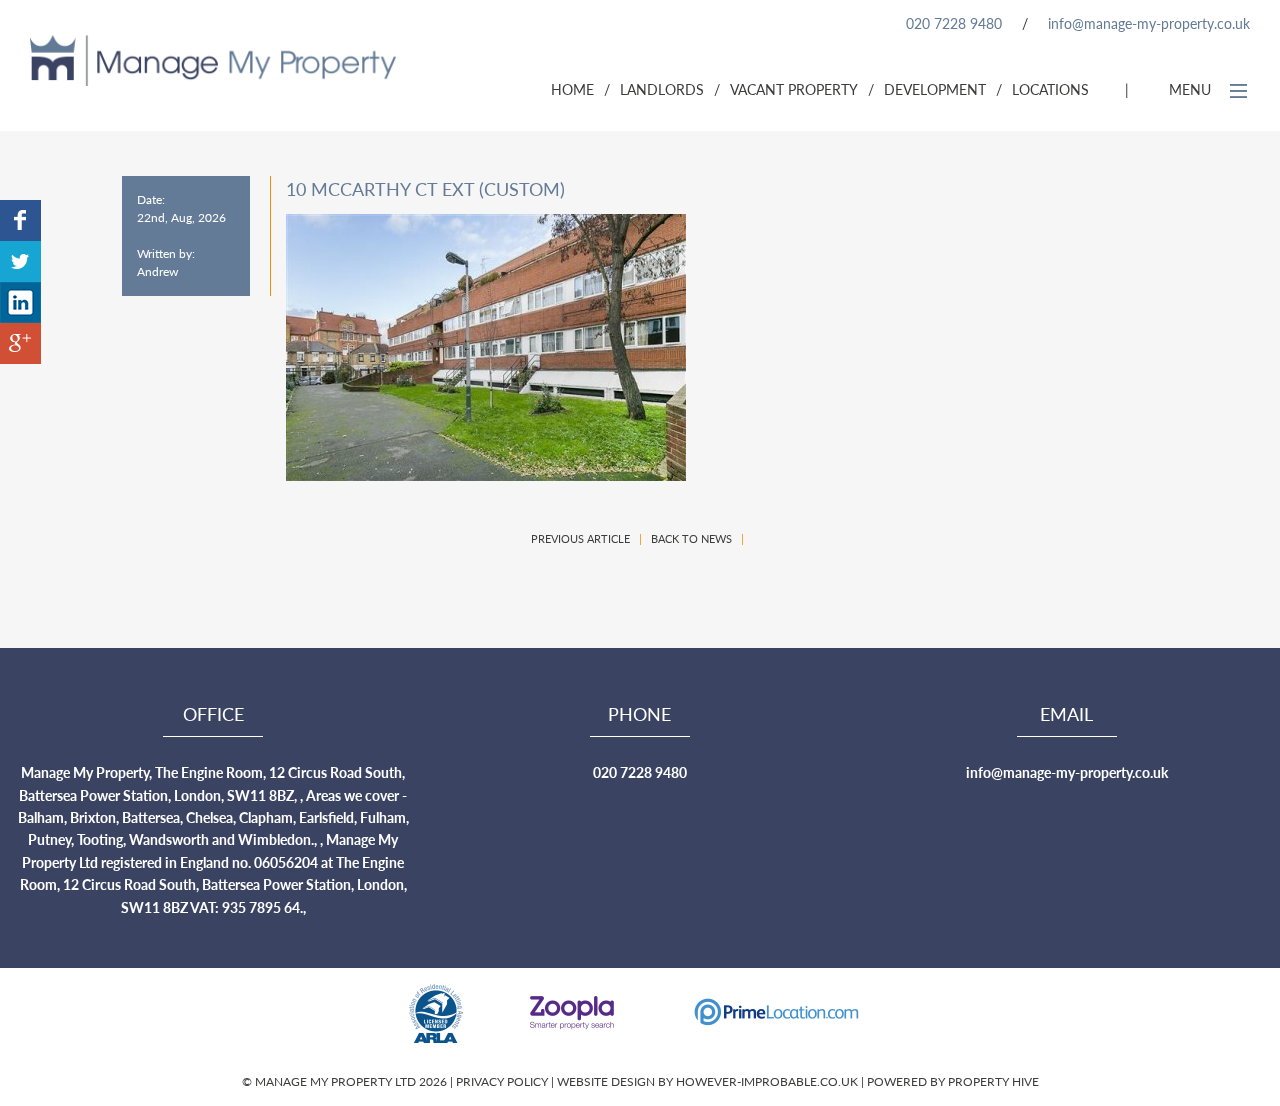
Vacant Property (794, 89)
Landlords (662, 89)
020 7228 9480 (954, 23)
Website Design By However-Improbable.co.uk (707, 1081)
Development (935, 89)
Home (572, 89)
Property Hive (993, 1081)
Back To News (691, 538)
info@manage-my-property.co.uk (1149, 23)
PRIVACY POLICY (503, 1081)
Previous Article (580, 538)
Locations (1050, 89)
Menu (1192, 89)
